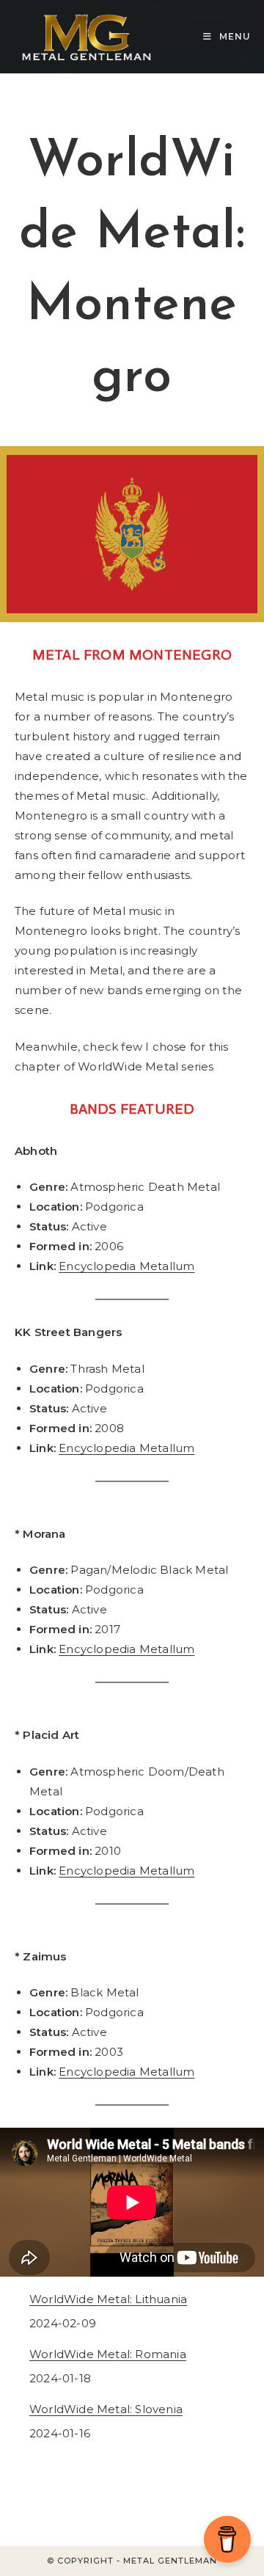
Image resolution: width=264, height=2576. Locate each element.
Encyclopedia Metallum (126, 1266)
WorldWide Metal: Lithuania (108, 2299)
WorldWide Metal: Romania (108, 2354)
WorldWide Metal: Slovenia (106, 2409)
